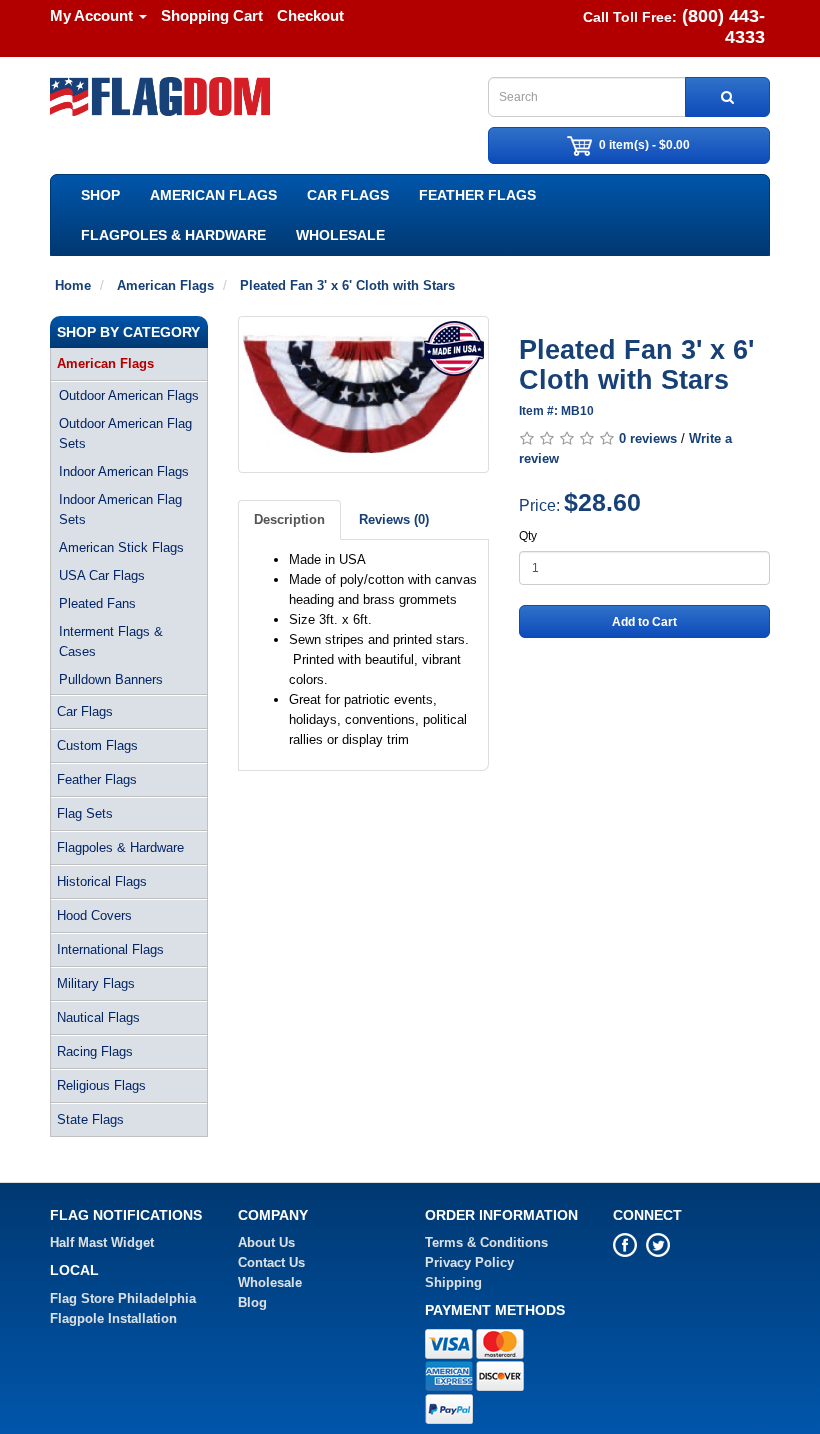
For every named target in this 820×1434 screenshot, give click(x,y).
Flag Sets (85, 813)
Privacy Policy (469, 1262)
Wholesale (340, 235)
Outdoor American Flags (129, 395)
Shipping (453, 1282)
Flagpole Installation (113, 1318)
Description (289, 519)
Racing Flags (95, 1051)
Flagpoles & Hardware (173, 235)
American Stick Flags (121, 547)
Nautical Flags (98, 1017)
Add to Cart (644, 622)
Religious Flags (101, 1085)
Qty (528, 536)
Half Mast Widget (102, 1242)
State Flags (90, 1119)
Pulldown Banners (111, 679)
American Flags (213, 195)
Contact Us (271, 1262)
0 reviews (648, 438)
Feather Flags (477, 195)
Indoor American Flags (124, 471)
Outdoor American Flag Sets (125, 433)
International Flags (110, 949)
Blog (252, 1302)
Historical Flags (102, 881)
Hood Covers (94, 915)
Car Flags (348, 195)
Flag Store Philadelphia (123, 1298)
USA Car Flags (102, 575)
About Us (266, 1242)
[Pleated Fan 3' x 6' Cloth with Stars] (363, 394)
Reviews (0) (394, 519)
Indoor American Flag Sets (120, 509)
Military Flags (96, 983)
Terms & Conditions (486, 1242)
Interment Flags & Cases (111, 641)
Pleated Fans (97, 603)
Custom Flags (97, 745)
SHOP (100, 195)
